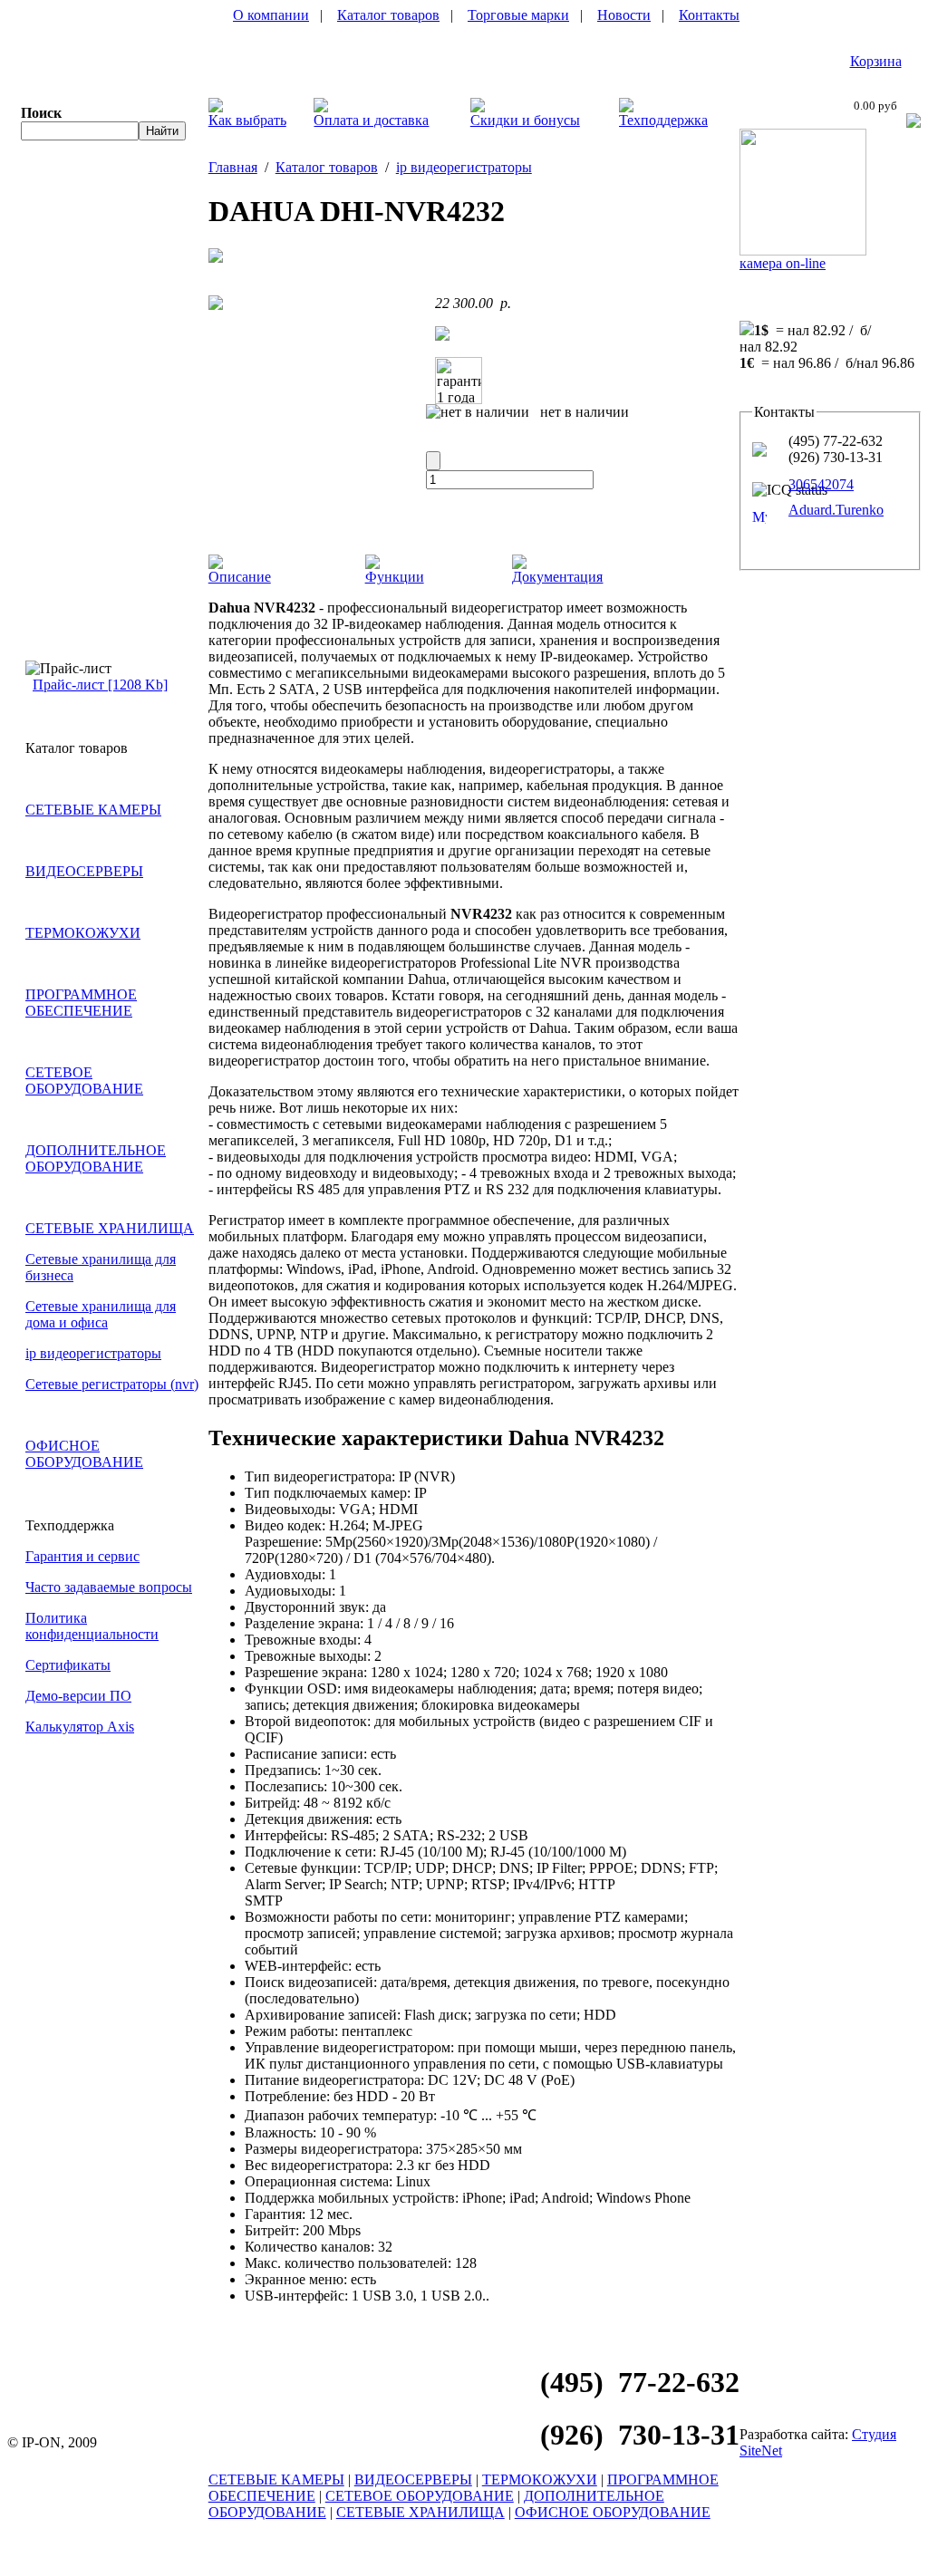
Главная (233, 167)
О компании (271, 15)
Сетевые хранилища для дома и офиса (101, 1314)
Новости (624, 15)
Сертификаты (68, 1665)
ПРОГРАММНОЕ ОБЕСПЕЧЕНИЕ (81, 1003)
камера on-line (783, 263)
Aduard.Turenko (836, 510)
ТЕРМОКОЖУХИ (83, 933)
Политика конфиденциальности (92, 1626)
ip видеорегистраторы (93, 1353)
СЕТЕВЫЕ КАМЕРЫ (93, 810)
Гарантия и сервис (82, 1556)
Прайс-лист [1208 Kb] (100, 685)
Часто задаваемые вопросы (109, 1587)
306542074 (821, 484)
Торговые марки (518, 15)
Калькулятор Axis (80, 1727)
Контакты (709, 15)
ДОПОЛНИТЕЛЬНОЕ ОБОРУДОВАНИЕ (96, 1158)
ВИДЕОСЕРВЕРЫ (84, 871)
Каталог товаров (388, 15)
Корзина (876, 61)
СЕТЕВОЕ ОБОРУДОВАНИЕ (84, 1081)
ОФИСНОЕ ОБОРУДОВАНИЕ (84, 1454)
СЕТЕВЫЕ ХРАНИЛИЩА (110, 1228)
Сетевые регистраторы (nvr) (112, 1384)
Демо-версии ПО (78, 1696)
